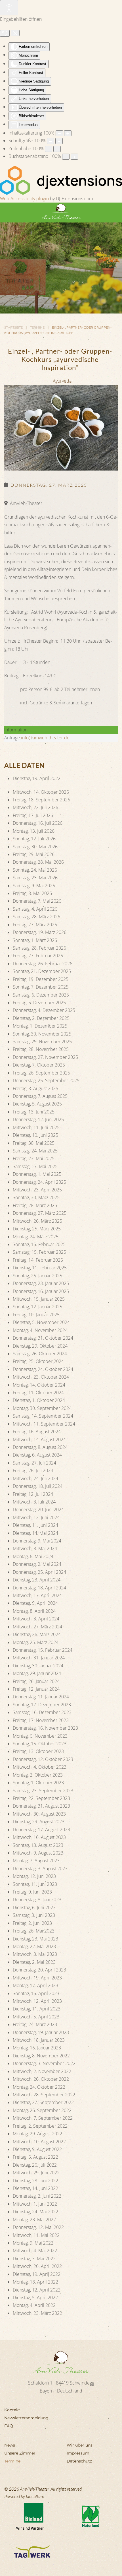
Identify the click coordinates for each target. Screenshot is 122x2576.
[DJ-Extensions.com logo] (61, 180)
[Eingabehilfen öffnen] (9, 8)
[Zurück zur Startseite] (61, 211)
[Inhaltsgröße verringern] (59, 133)
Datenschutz (79, 2461)
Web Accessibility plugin (24, 199)
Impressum (78, 2453)
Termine (12, 2461)
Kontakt (12, 2410)
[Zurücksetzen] (5, 33)
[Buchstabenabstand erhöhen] (74, 157)
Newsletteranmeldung (26, 2418)
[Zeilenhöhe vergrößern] (57, 149)
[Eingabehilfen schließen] (15, 33)
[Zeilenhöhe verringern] (49, 149)
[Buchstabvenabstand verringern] (66, 157)
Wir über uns (80, 2445)
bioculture (35, 2496)
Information (16, 730)
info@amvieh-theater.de (45, 738)
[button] (7, 211)
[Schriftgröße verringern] (51, 141)
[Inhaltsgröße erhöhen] (68, 133)
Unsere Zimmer (20, 2453)
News (10, 2445)
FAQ (9, 2426)
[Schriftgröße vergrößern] (59, 141)
